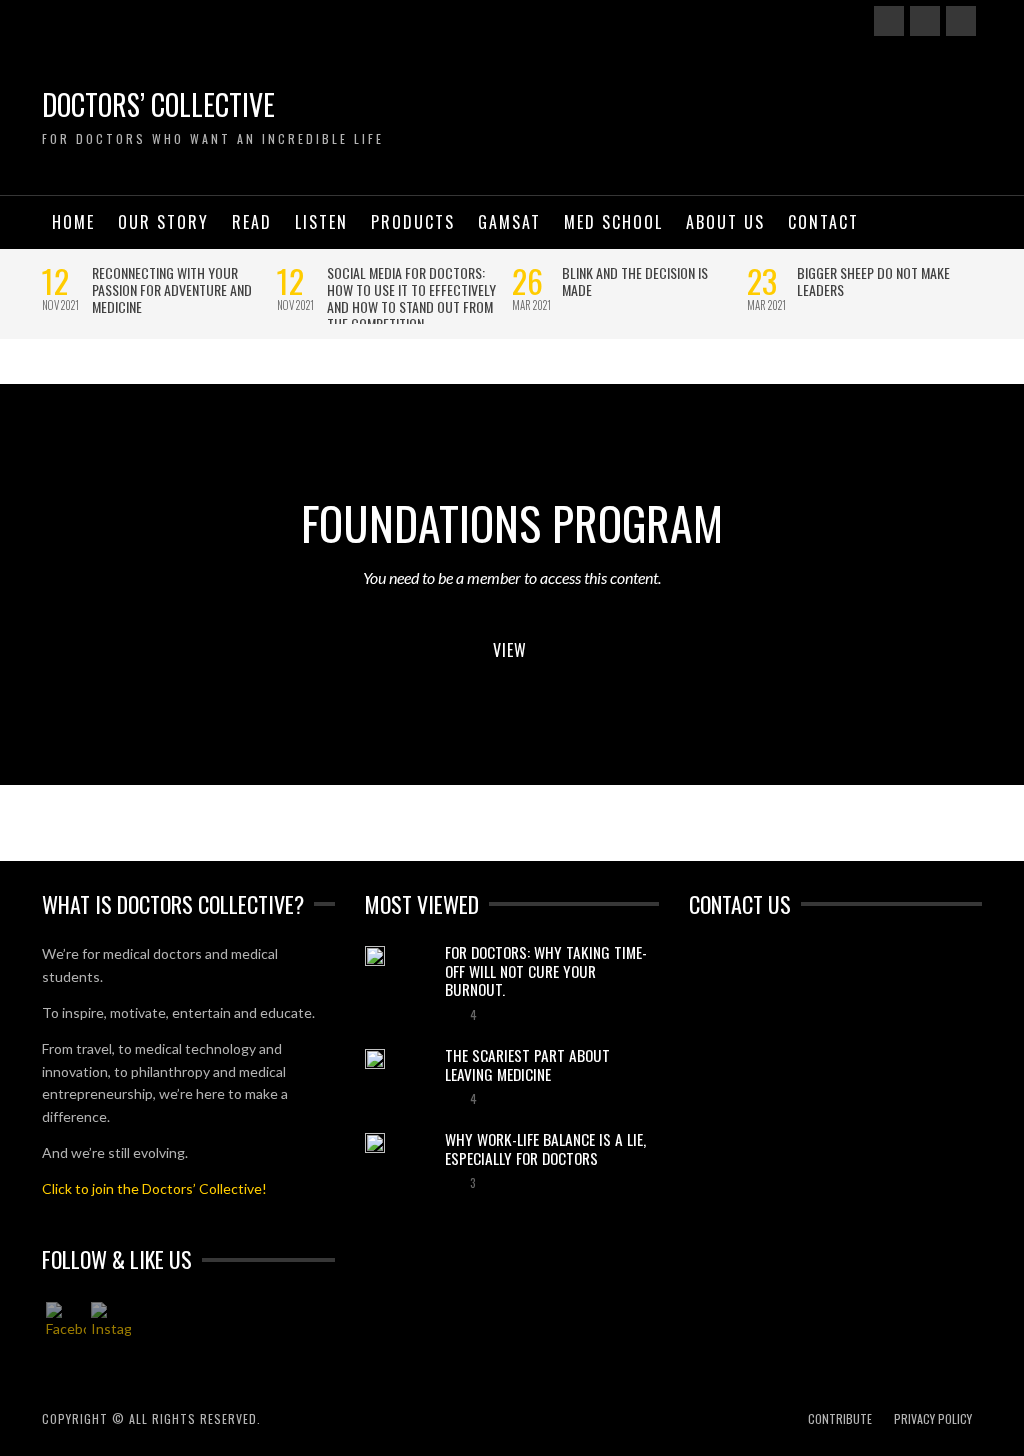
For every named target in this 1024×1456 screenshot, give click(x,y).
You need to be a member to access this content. (512, 577)
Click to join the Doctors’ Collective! (154, 1188)
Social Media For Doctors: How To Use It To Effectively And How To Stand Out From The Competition (411, 298)
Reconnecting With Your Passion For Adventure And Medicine (172, 289)
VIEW (510, 650)
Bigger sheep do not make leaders (873, 281)
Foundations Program (512, 522)
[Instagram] (925, 21)
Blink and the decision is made (635, 281)
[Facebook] (889, 21)
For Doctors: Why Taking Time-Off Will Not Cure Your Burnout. (546, 970)
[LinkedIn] (961, 21)
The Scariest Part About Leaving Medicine (527, 1064)
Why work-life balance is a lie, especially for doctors (545, 1148)
